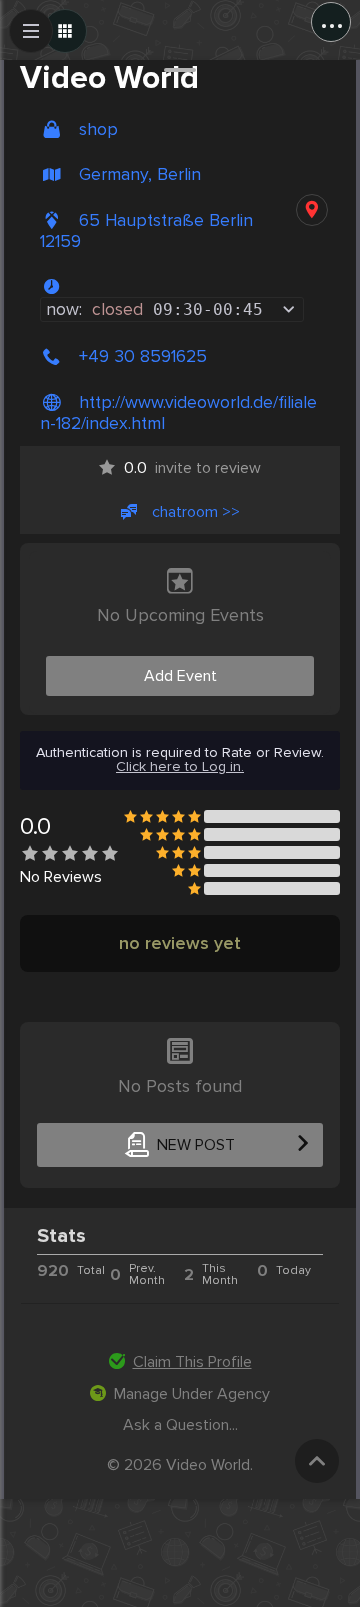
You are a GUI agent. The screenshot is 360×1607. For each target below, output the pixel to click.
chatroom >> (196, 512)
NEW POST (196, 1145)
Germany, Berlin (140, 174)
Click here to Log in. (180, 767)
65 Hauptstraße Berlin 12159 (146, 231)
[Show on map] (312, 210)
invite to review (192, 468)
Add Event (180, 676)
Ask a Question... (180, 1425)
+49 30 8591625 (143, 356)
